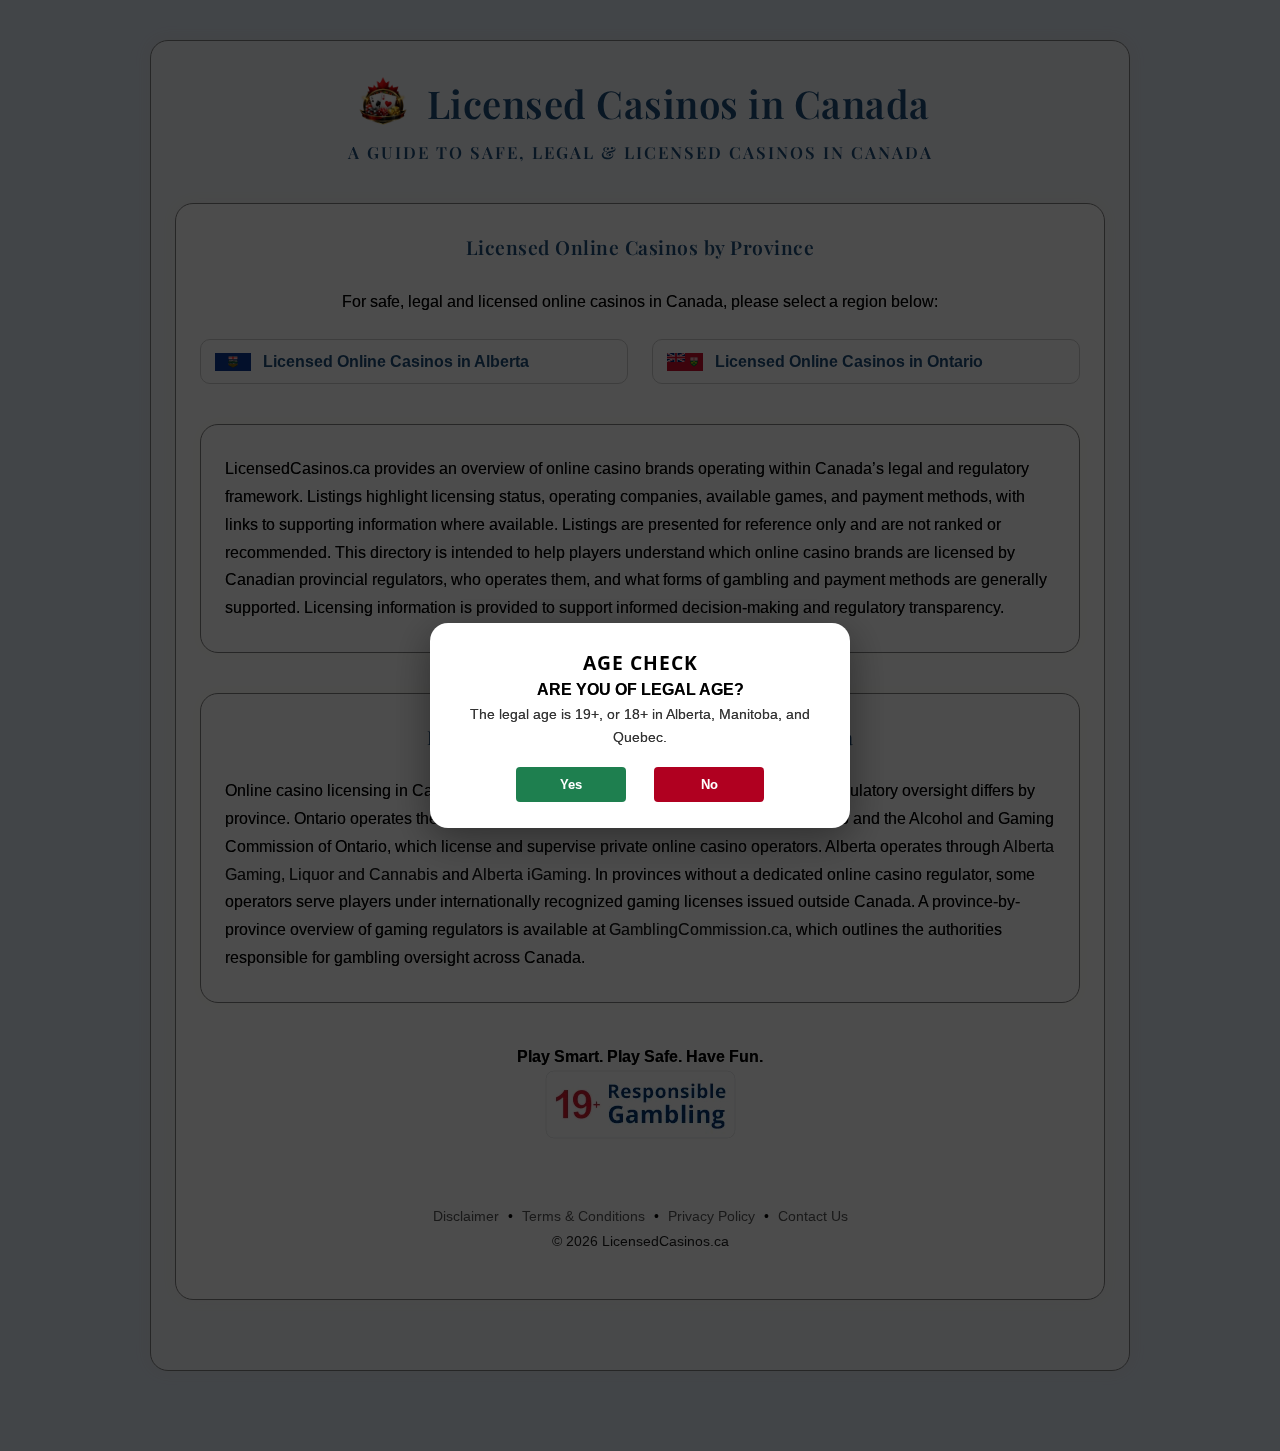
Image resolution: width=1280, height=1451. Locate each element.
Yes (571, 784)
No (709, 784)
